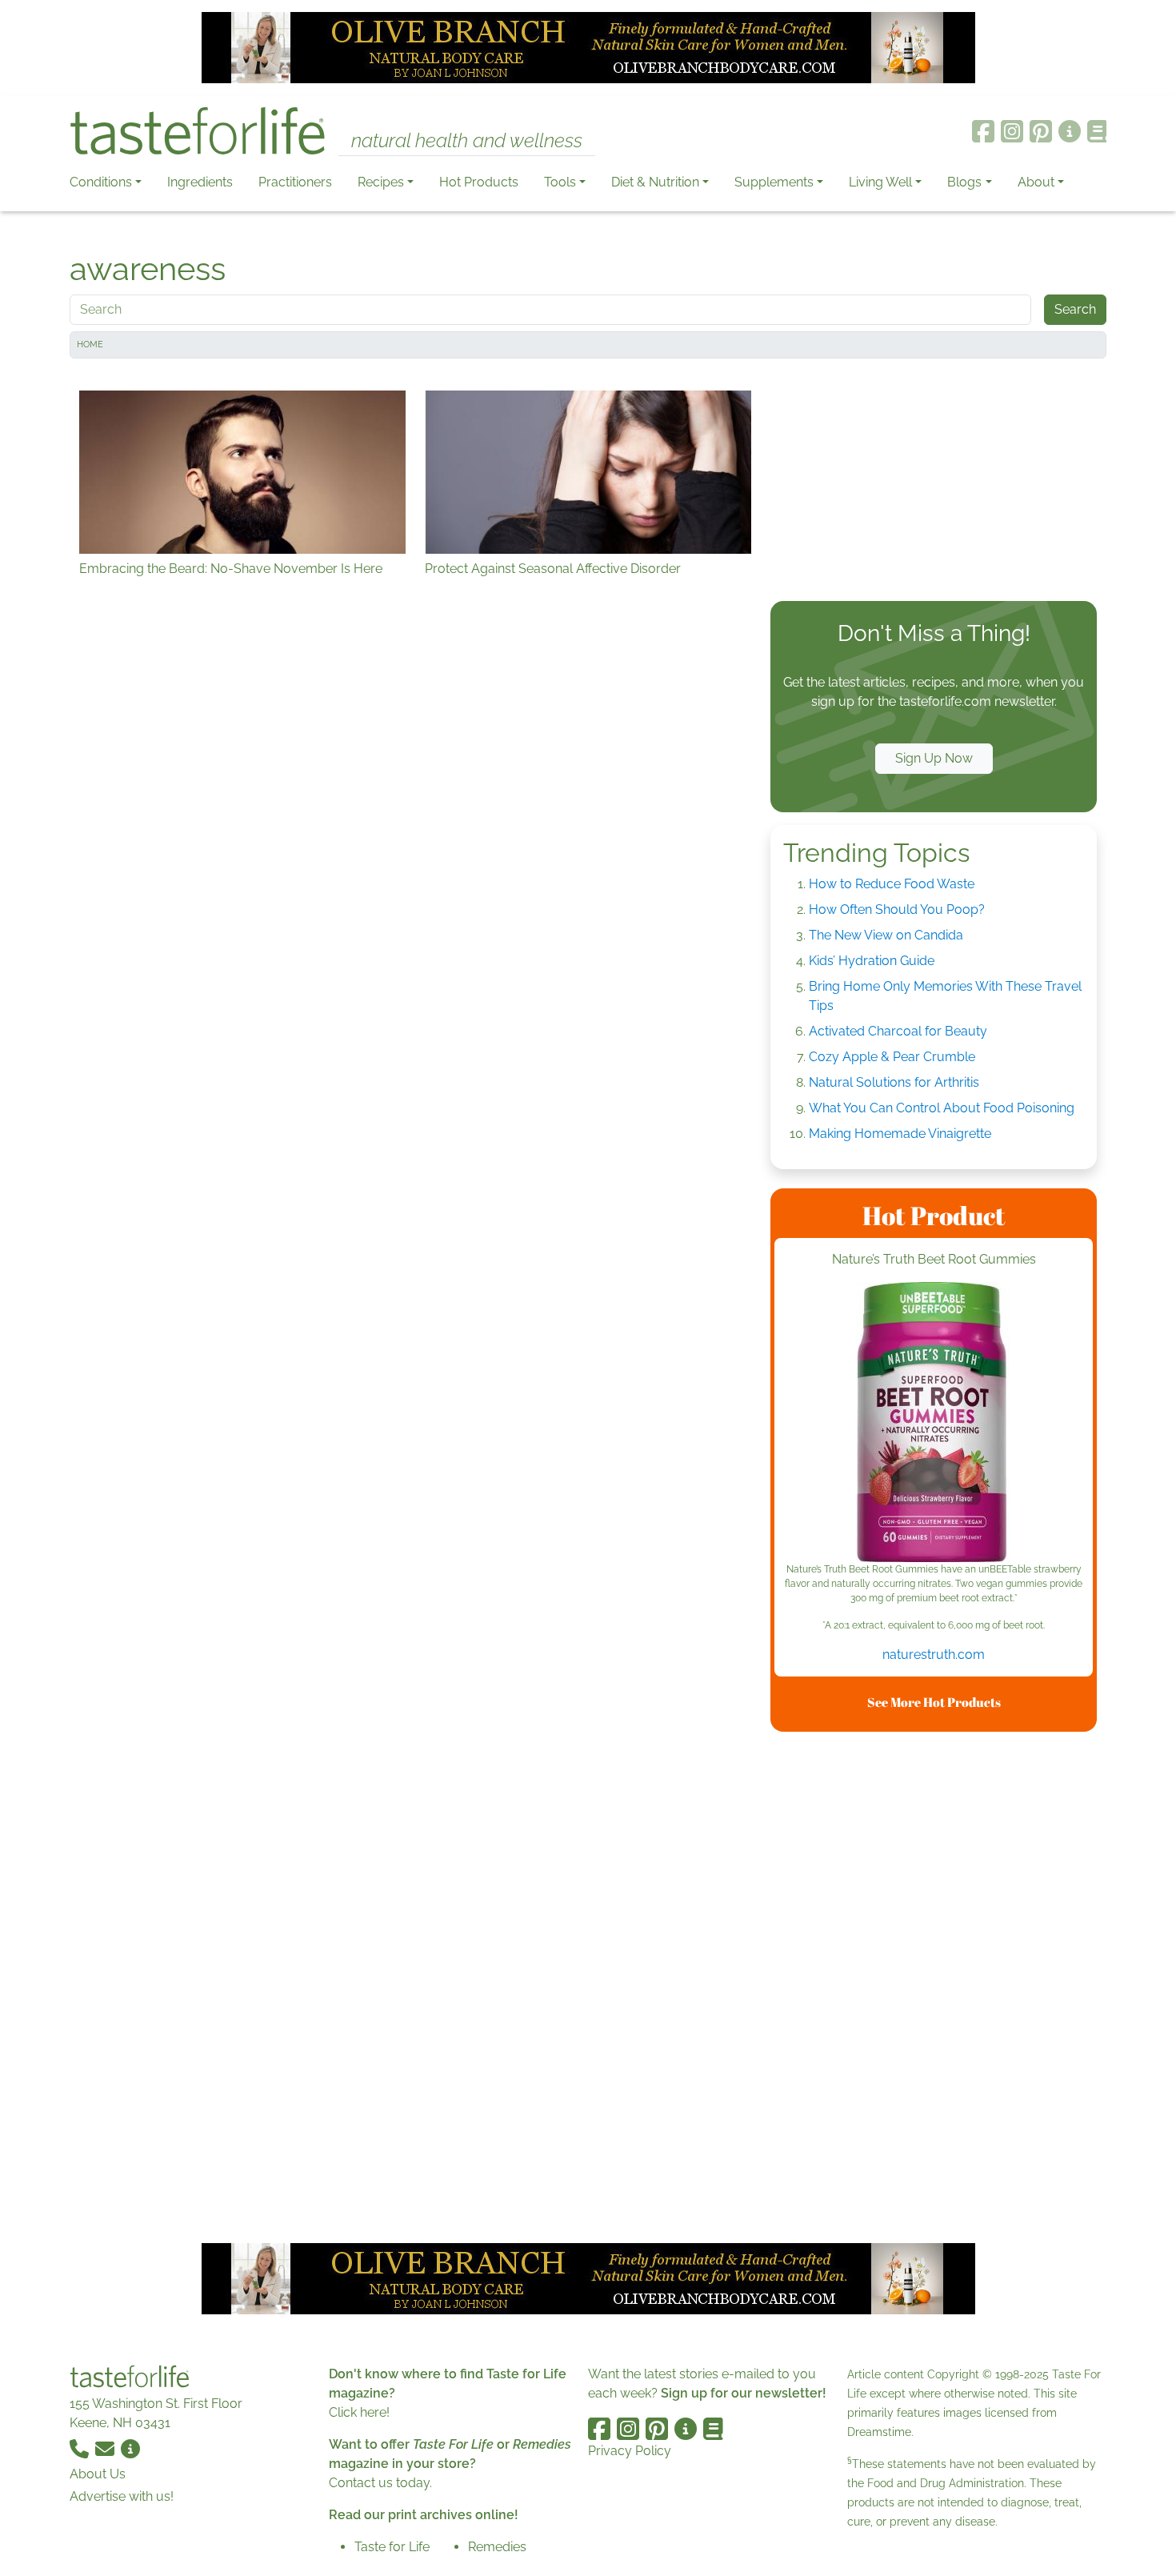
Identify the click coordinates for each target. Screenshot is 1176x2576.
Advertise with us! (122, 2496)
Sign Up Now (934, 758)
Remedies (497, 2547)
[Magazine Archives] (1097, 131)
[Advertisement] (934, 483)
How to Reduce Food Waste (892, 884)
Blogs (964, 182)
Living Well (880, 182)
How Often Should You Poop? (897, 909)
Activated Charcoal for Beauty (898, 1031)
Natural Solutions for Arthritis (894, 1082)
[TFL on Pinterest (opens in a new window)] (1041, 131)
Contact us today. (380, 2483)
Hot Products (479, 182)
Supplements (774, 182)
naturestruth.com (934, 1655)
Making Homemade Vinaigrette (900, 1134)
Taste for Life (392, 2547)
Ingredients (200, 182)
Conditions (101, 182)
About (1036, 182)
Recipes (381, 182)
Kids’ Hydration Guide (872, 961)
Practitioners (295, 182)
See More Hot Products (934, 1702)
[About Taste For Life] (1070, 131)
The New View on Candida (886, 935)
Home (90, 345)
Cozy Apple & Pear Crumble (892, 1057)
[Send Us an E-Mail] (106, 2448)
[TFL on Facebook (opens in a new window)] (983, 131)
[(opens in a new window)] (934, 1422)
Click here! (359, 2412)
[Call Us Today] (81, 2448)
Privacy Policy (630, 2451)
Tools (560, 182)
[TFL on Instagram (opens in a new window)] (1012, 131)
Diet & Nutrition (655, 182)
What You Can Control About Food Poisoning (942, 1108)
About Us (98, 2474)
